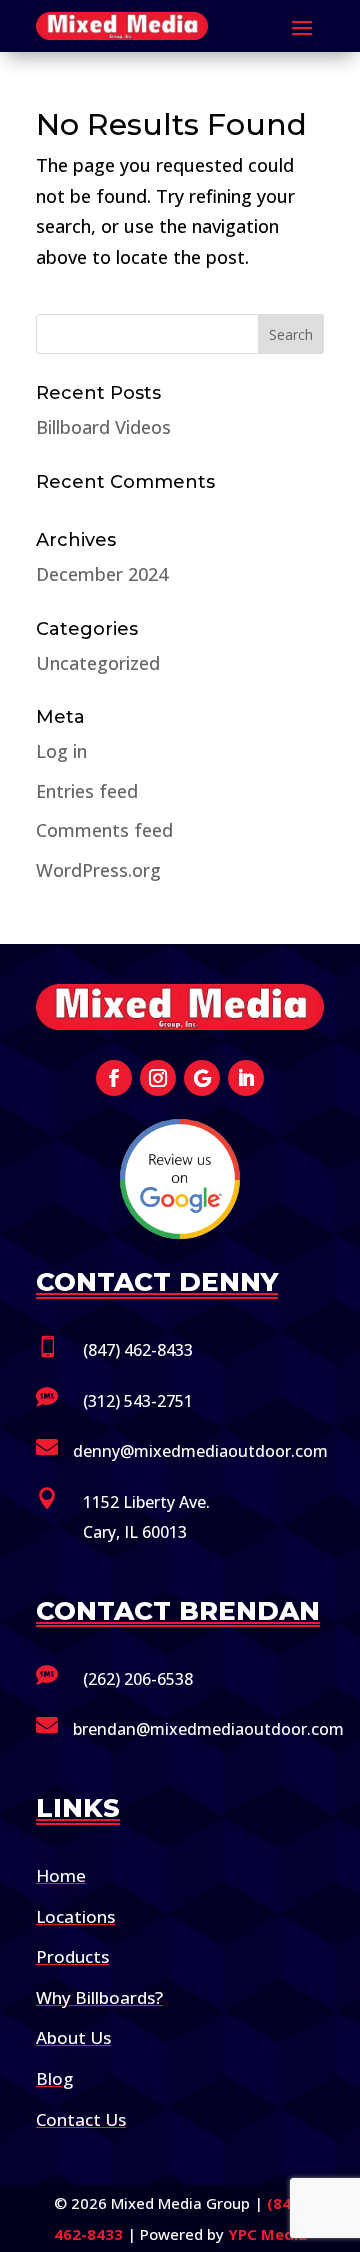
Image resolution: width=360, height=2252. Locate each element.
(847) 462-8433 (138, 1350)
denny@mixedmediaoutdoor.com (200, 1451)
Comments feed (104, 830)
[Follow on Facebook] (114, 1078)
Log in (61, 751)
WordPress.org (98, 870)
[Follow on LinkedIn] (246, 1078)
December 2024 (102, 574)
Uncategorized (98, 663)
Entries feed (87, 791)
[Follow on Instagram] (158, 1078)
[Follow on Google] (202, 1078)
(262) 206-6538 (138, 1679)
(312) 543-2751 (138, 1401)
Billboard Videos (103, 427)
